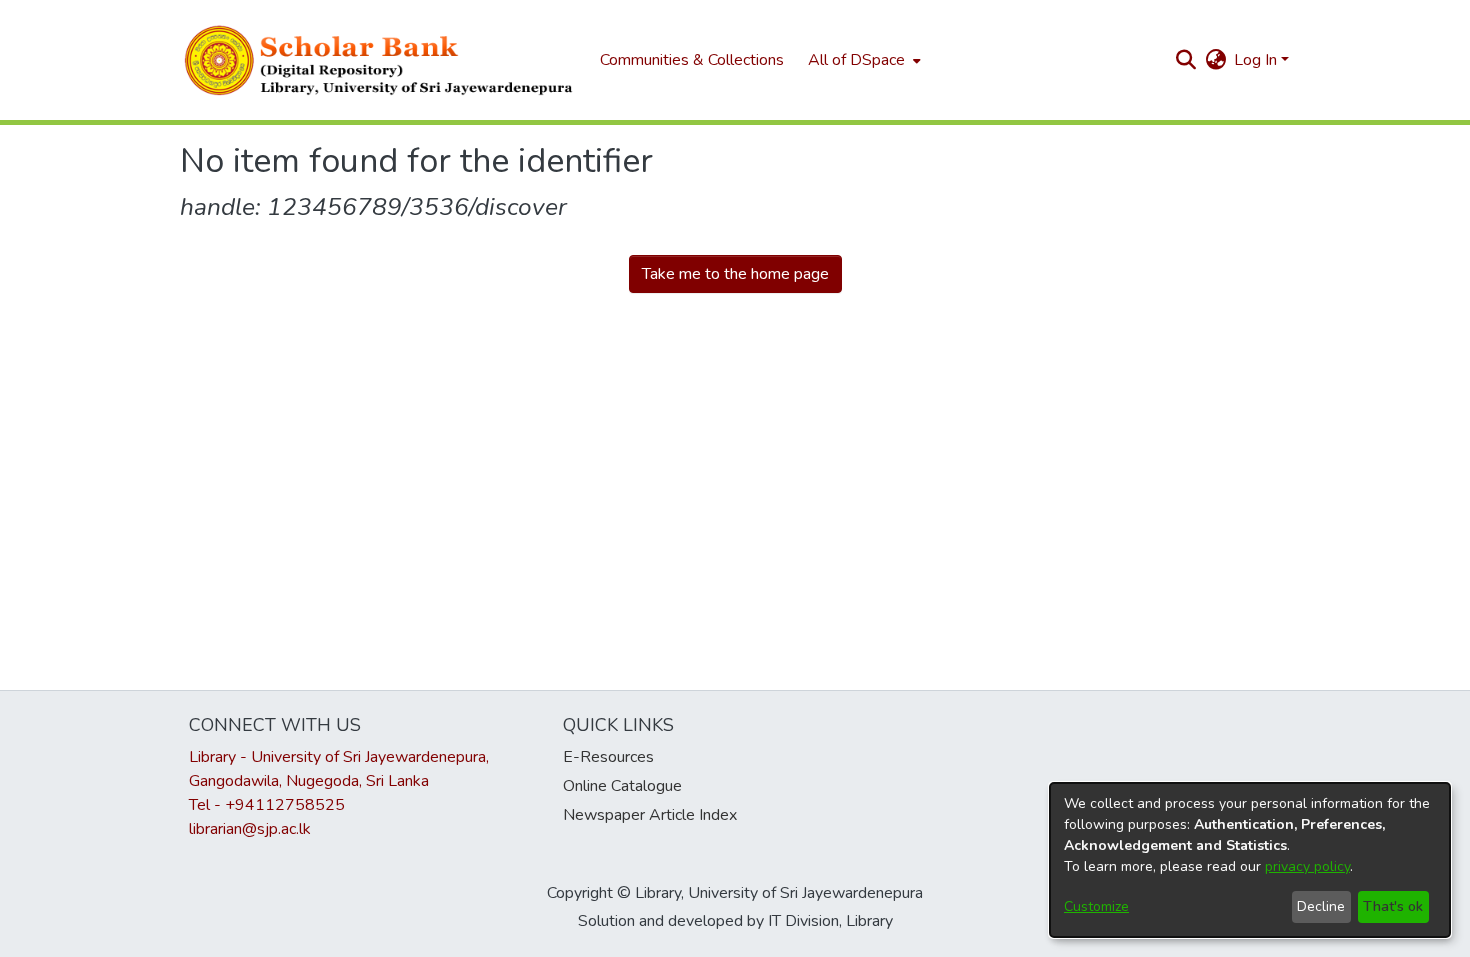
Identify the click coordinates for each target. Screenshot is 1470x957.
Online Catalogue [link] (622, 786)
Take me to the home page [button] (735, 274)
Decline (1321, 906)
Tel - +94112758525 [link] (267, 805)
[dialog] (1250, 860)
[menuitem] (862, 60)
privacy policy (1307, 866)
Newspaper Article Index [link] (650, 815)
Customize (1096, 906)
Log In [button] (1257, 60)
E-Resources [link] (608, 757)
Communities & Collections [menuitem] (692, 60)
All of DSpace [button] (856, 60)
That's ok (1393, 906)
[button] (380, 60)
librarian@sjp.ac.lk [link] (250, 829)
